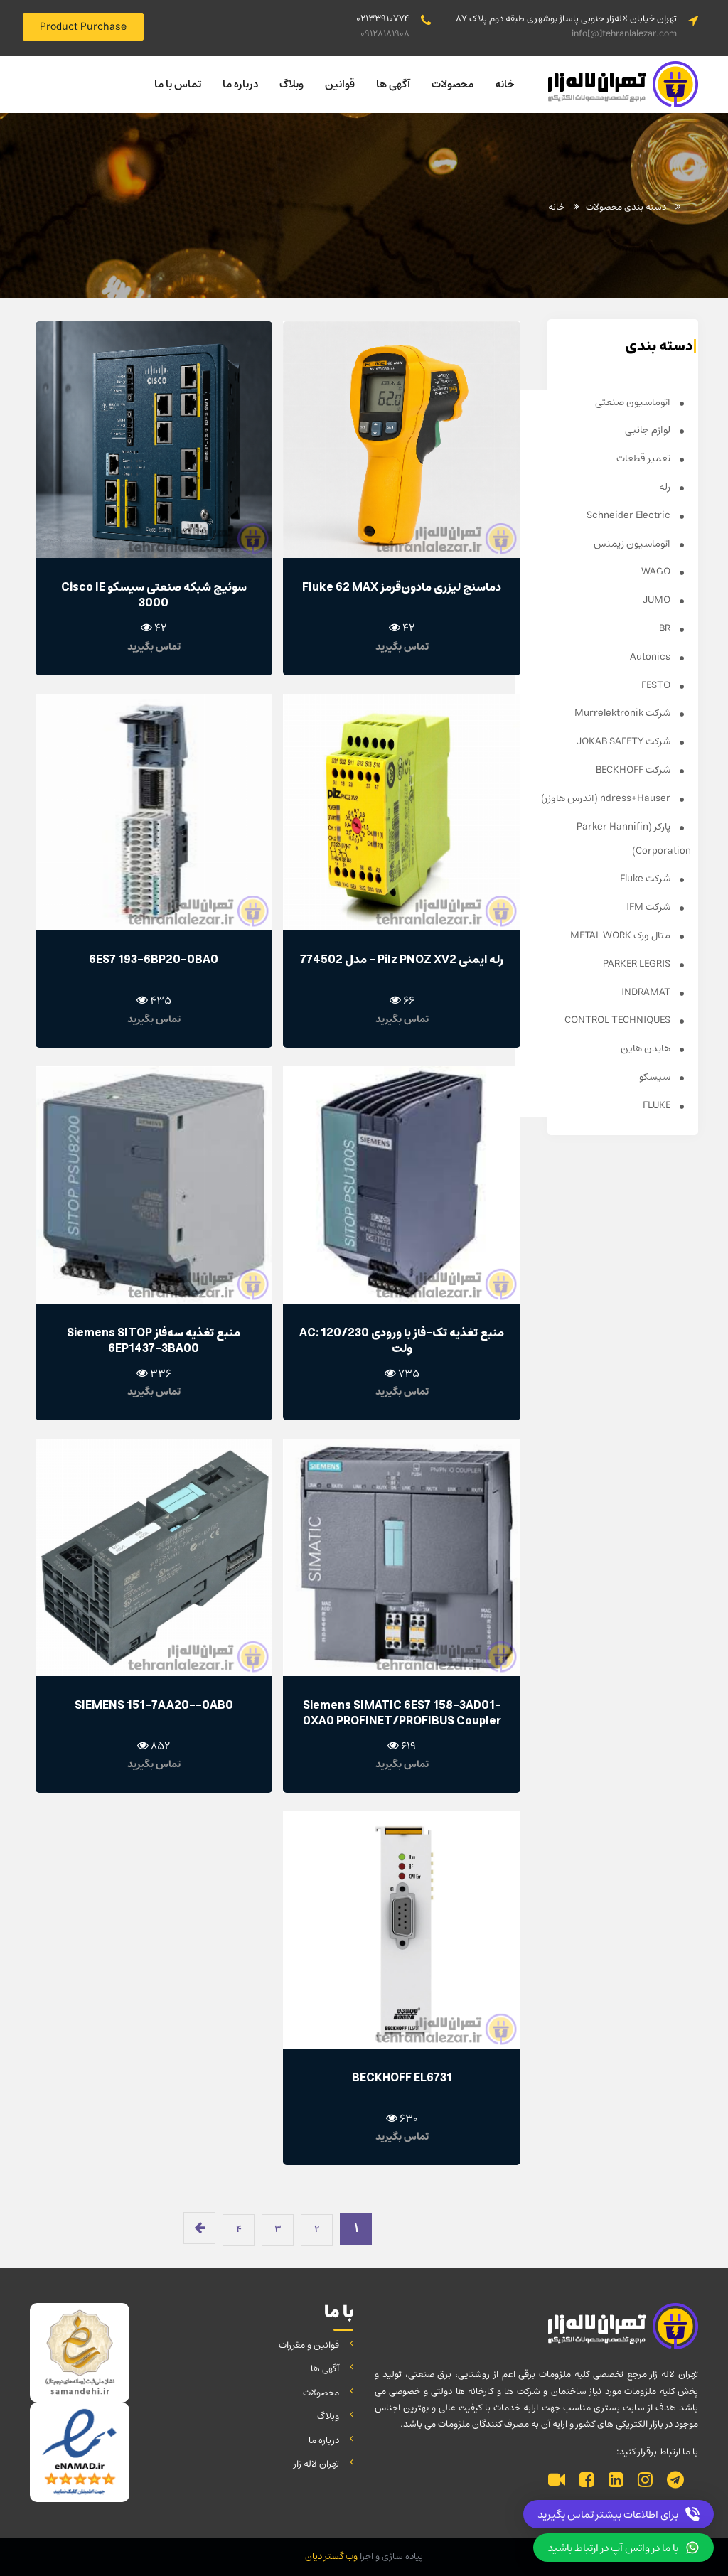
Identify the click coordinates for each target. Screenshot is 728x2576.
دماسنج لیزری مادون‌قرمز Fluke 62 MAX (402, 587)
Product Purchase (83, 27)
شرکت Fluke (646, 879)
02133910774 (383, 19)
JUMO (658, 600)
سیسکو (656, 1077)
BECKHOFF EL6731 (402, 2078)
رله (666, 487)
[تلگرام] (675, 2481)
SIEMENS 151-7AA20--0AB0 (154, 1705)
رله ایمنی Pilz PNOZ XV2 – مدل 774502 (402, 960)
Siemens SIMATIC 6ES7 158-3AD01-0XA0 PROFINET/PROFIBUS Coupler (402, 1713)
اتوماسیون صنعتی (634, 402)
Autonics (651, 657)
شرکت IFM (649, 907)
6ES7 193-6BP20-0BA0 (154, 960)
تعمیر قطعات (644, 458)
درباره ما (240, 84)
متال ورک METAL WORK (621, 935)
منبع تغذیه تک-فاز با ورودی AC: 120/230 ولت (402, 1341)
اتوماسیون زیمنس (633, 544)
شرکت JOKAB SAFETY (625, 741)
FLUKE (658, 1105)
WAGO (657, 571)
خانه (505, 84)
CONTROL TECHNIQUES (619, 1020)
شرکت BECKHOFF (634, 770)
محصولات (453, 84)
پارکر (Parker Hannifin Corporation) (634, 839)
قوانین (340, 84)
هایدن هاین (647, 1048)
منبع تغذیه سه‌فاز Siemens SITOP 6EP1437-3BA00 (154, 1341)
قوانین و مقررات (309, 2345)
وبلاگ (291, 84)
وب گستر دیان (331, 2556)
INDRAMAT (647, 992)
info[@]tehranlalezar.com (624, 34)
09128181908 (385, 34)
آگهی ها (393, 84)
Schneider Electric (630, 515)
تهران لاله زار (316, 2464)
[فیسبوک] (587, 2481)
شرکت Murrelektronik (623, 713)
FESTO (657, 685)
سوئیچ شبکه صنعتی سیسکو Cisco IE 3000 (154, 595)
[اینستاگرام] (645, 2481)
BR (666, 628)
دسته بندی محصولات (626, 207)
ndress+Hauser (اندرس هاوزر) (607, 798)
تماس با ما (178, 84)
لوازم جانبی (649, 430)
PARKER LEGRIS (638, 964)
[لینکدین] (616, 2481)
